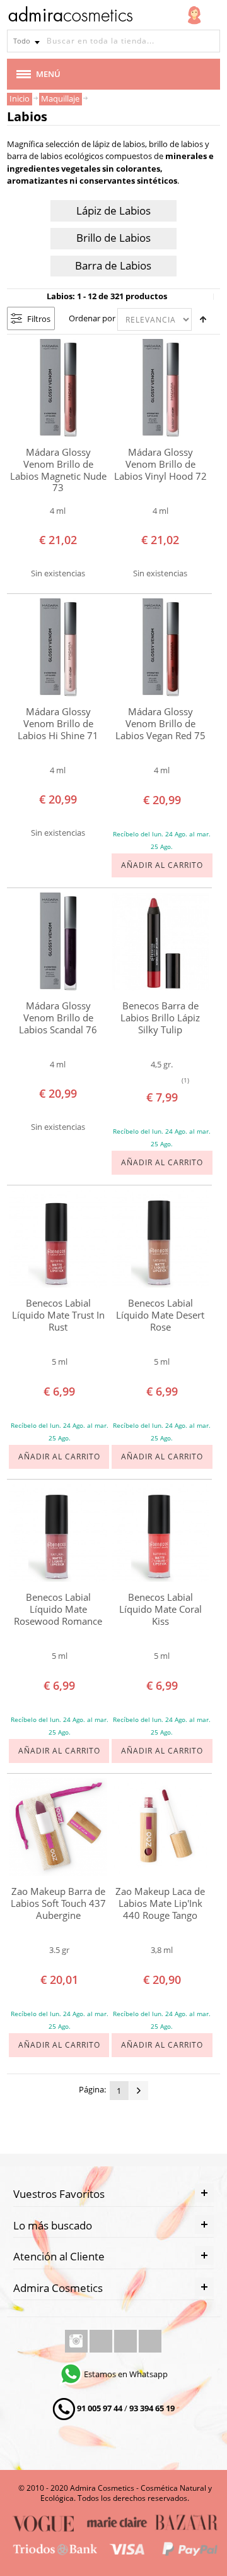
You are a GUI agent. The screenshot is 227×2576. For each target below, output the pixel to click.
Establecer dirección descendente (203, 319)
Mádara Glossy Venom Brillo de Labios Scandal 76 (58, 1018)
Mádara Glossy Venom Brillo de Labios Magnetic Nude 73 (58, 470)
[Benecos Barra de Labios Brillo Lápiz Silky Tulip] (161, 942)
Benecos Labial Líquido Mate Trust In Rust (58, 1315)
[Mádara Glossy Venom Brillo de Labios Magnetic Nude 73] (58, 388)
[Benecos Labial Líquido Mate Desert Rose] (161, 1239)
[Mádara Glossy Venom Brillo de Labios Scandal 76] (58, 942)
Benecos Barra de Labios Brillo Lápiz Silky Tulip (160, 1018)
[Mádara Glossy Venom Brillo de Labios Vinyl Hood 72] (161, 388)
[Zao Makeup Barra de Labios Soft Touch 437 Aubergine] (58, 1827)
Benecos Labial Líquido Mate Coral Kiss (160, 1609)
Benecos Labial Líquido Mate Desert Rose (160, 1315)
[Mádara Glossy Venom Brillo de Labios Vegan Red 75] (161, 648)
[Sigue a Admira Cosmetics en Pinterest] (150, 2341)
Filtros (39, 319)
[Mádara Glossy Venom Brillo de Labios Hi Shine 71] (58, 648)
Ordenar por (92, 318)
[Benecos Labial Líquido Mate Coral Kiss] (161, 1533)
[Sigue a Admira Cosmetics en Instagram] (77, 2341)
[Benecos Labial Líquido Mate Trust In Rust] (58, 1239)
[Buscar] (209, 41)
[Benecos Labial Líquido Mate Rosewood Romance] (58, 1533)
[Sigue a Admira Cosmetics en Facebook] (102, 2341)
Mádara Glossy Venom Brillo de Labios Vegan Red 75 (160, 723)
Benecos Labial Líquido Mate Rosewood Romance (58, 1609)
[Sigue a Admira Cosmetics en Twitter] (126, 2341)
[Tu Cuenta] (194, 15)
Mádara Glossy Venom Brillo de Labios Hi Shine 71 (58, 723)
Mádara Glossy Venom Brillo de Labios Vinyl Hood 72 (160, 464)
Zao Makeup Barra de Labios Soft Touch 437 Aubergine (58, 1903)
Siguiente (139, 2091)
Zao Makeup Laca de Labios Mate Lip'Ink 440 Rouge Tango (160, 1903)
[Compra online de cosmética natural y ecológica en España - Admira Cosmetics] (70, 16)
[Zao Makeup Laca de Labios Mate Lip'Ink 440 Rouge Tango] (161, 1827)
